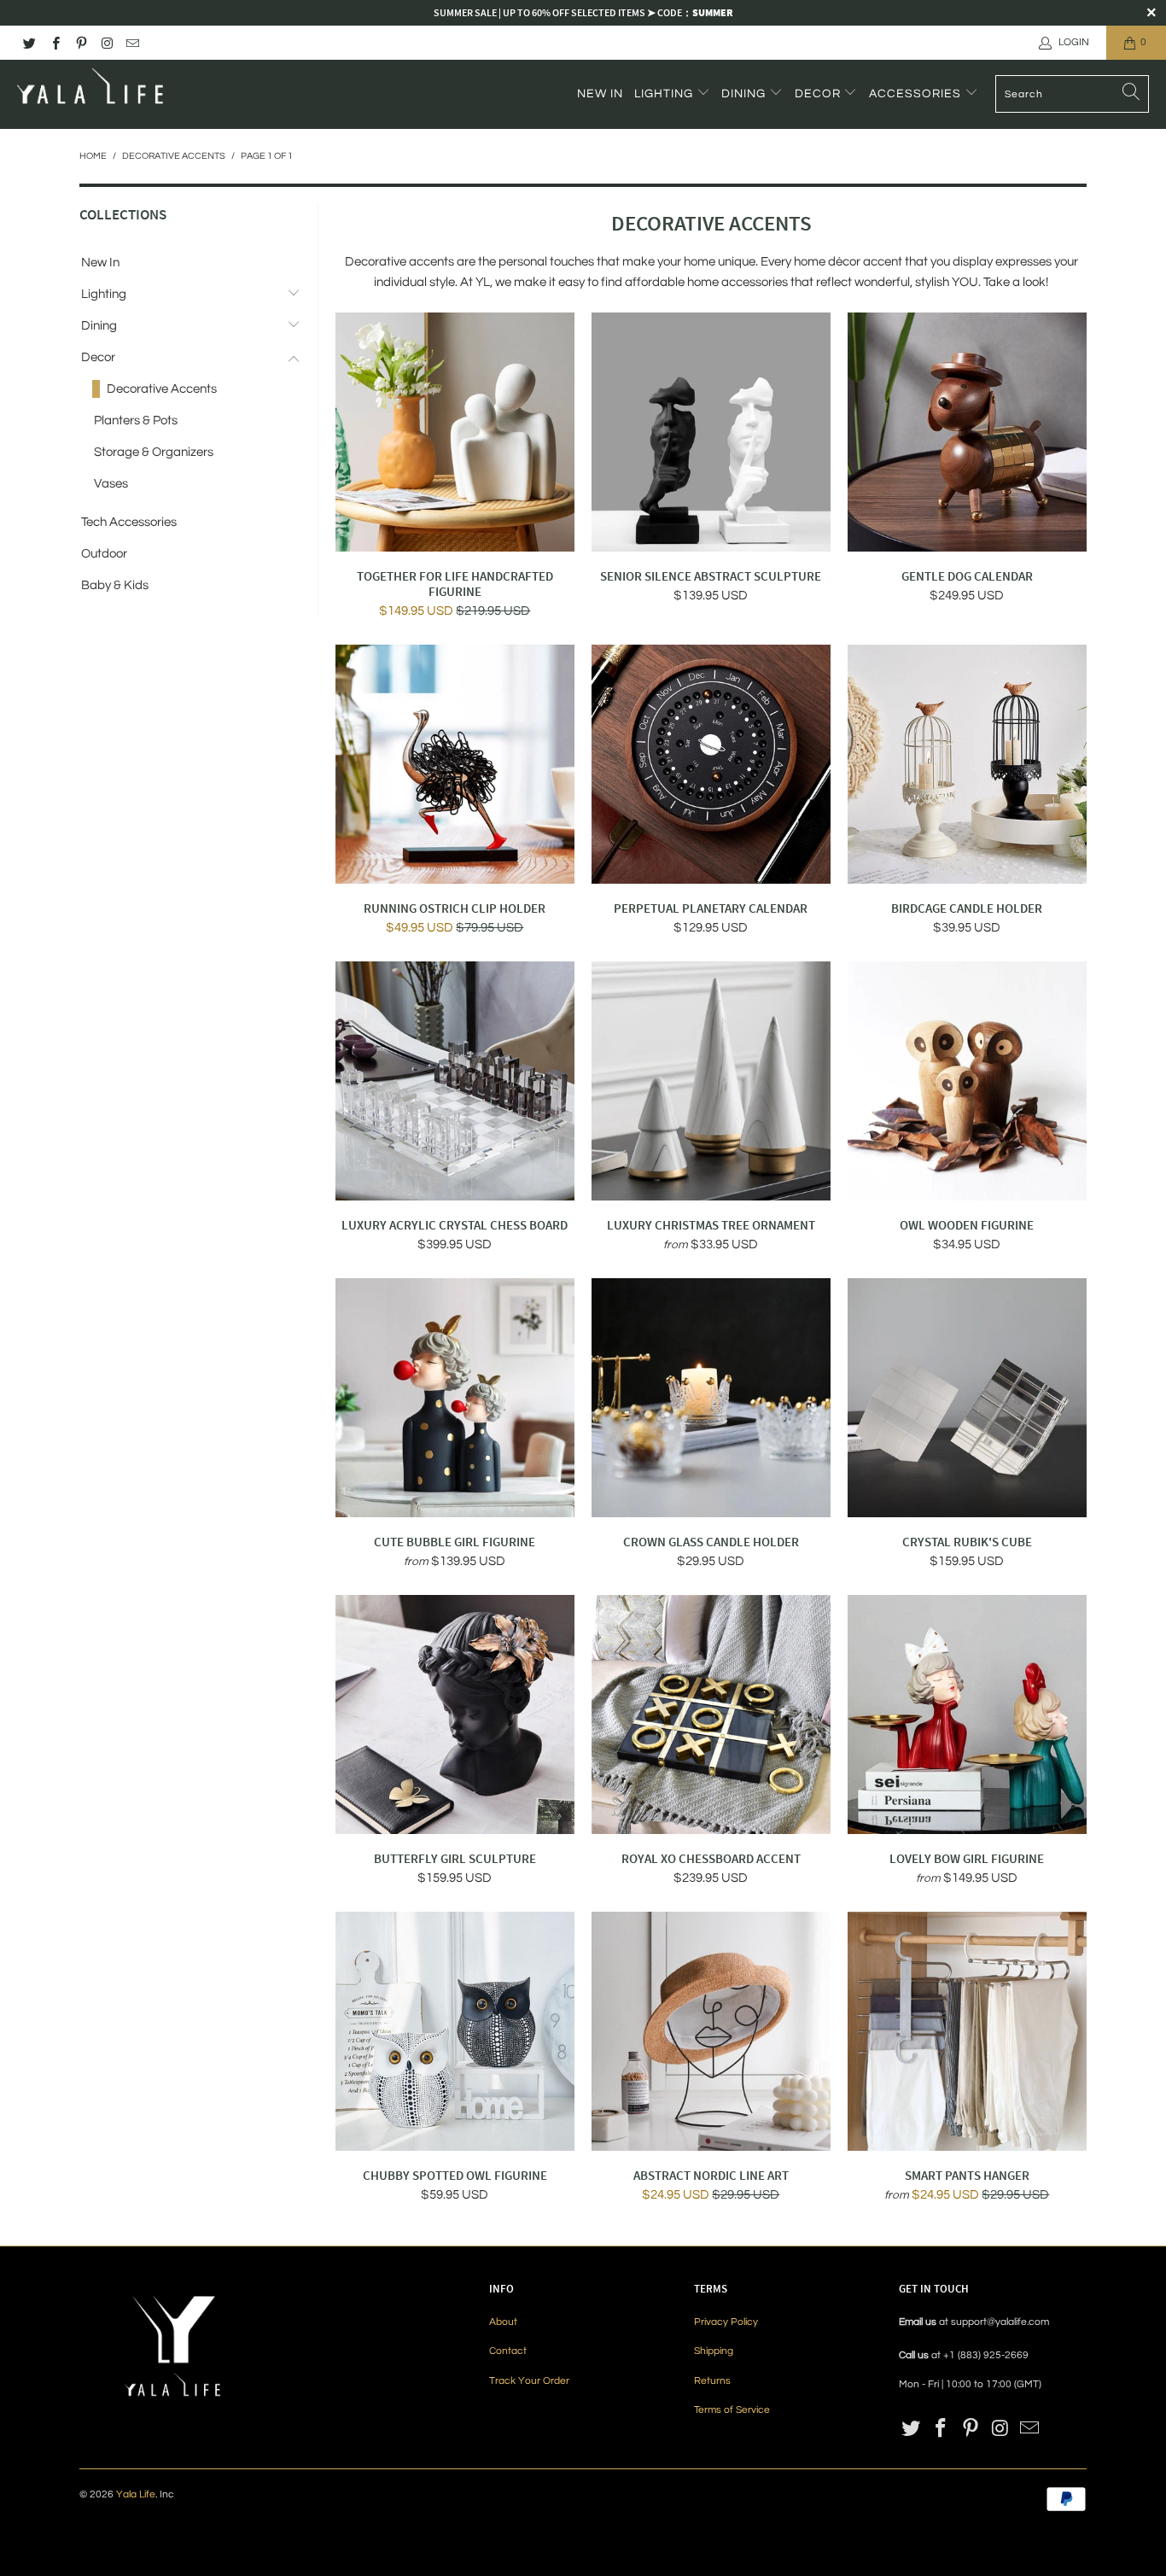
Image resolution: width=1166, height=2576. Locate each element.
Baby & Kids (115, 585)
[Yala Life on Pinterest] (81, 42)
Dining (745, 94)
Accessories (917, 94)
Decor (819, 94)
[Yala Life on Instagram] (106, 42)
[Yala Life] (92, 94)
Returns (712, 2381)
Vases (111, 484)
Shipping (714, 2351)
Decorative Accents (162, 389)
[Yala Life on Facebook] (54, 42)
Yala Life (136, 2494)
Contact (508, 2351)
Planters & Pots (136, 421)
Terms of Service (732, 2410)
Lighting (665, 94)
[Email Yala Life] (132, 42)
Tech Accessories (129, 522)
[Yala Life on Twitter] (29, 42)
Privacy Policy (726, 2322)
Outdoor (104, 554)
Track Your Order (529, 2381)
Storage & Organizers (154, 452)
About (503, 2322)
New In (600, 94)
